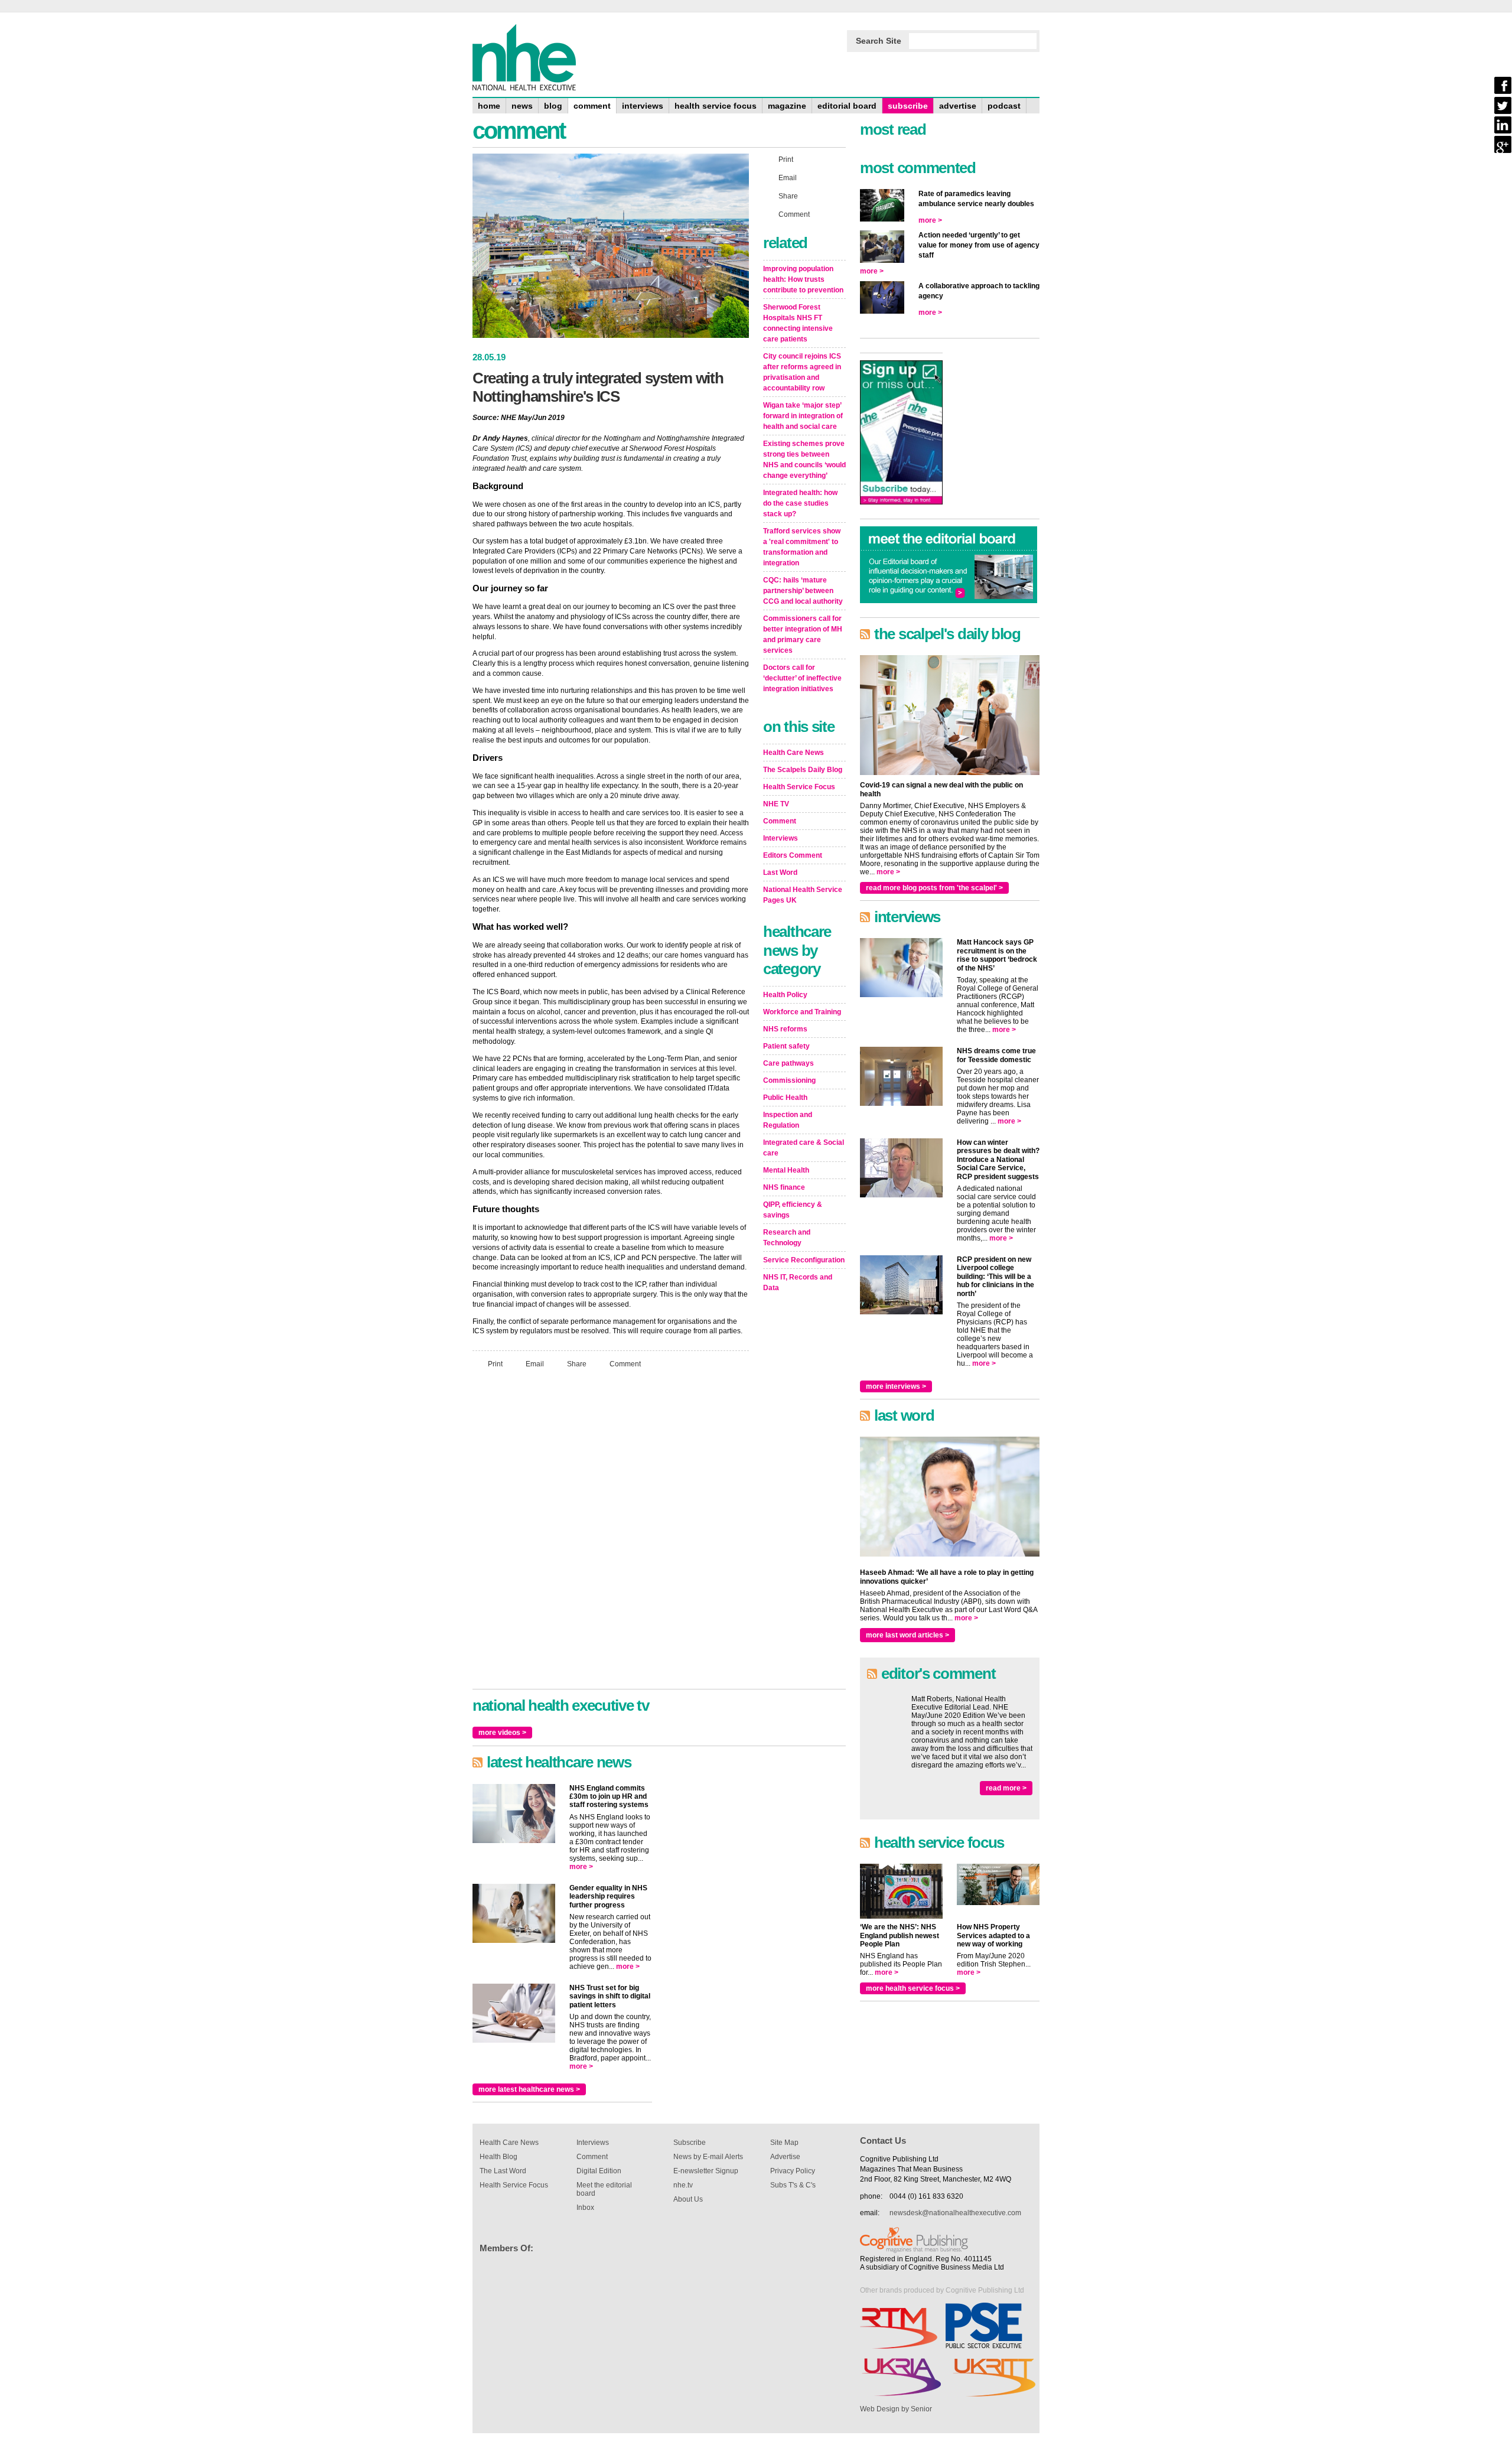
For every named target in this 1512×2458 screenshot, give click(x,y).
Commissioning (789, 1080)
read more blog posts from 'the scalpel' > (934, 888)
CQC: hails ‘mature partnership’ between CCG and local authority (803, 591)
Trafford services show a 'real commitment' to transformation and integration (802, 547)
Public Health (785, 1098)
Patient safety (786, 1046)
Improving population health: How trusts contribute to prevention (803, 279)
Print (495, 1364)
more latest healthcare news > (529, 2089)
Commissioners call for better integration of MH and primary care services (803, 634)
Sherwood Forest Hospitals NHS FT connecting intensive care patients (798, 323)
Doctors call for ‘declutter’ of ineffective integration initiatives (802, 678)
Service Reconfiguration (804, 1260)
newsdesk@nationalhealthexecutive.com (955, 2213)
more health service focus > (913, 1988)
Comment (625, 1364)
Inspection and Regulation (788, 1120)
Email (535, 1364)
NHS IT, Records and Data (798, 1282)
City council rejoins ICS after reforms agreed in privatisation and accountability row (802, 372)
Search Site (879, 41)
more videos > (502, 1733)
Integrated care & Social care (804, 1148)
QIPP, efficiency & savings (793, 1210)
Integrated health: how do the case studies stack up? (800, 503)
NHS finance (784, 1187)
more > (581, 1867)
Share (577, 1364)
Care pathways (788, 1063)
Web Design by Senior (896, 2409)
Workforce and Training (802, 1012)
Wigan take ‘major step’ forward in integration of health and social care (803, 416)
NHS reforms (785, 1029)
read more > (1006, 1788)
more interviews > (896, 1386)
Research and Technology (787, 1238)
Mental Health (786, 1170)
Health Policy (785, 995)
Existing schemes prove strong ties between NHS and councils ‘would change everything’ (804, 460)
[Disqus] (611, 1534)
